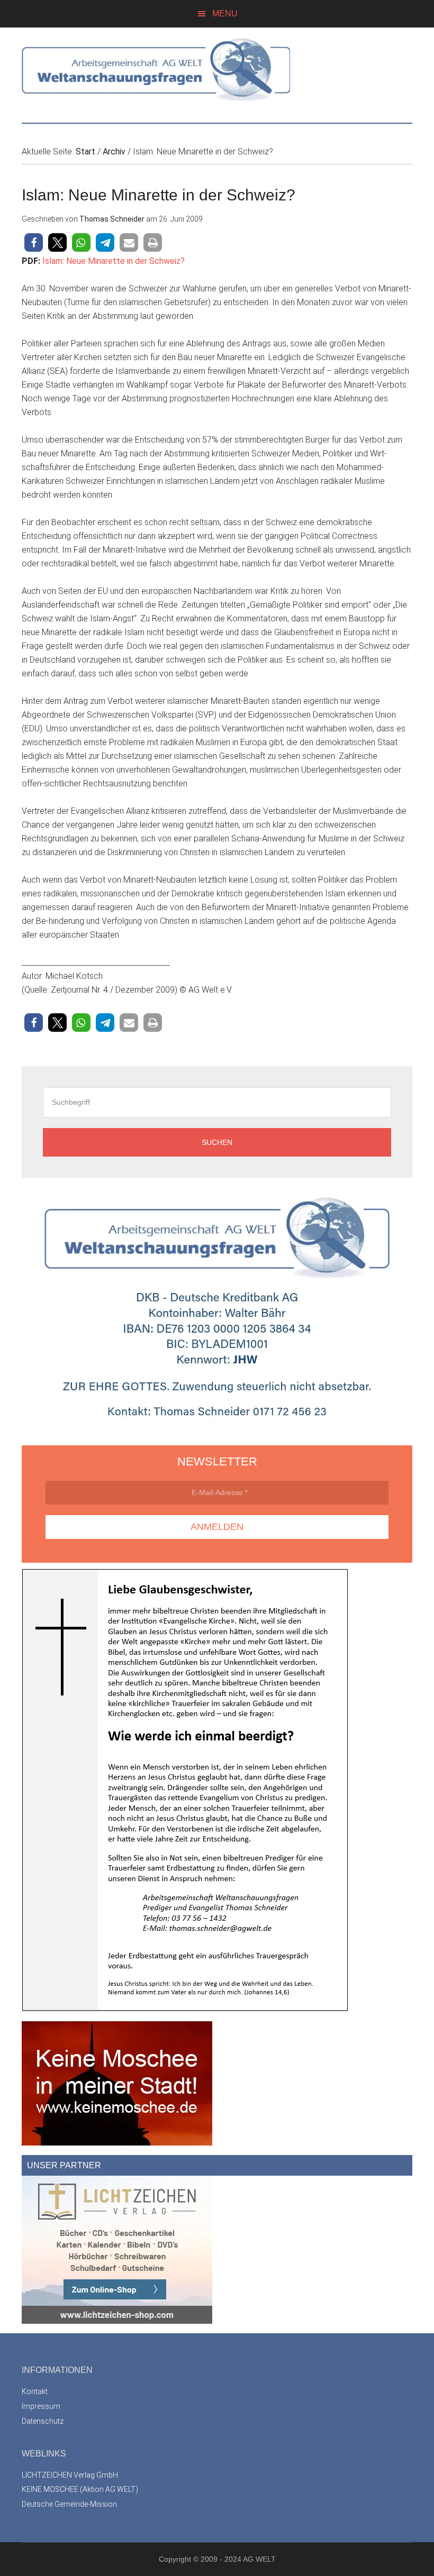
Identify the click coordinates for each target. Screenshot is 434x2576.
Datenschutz (43, 2421)
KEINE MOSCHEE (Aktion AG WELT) (80, 2489)
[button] (34, 242)
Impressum (41, 2406)
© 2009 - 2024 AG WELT (234, 2559)
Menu (225, 13)
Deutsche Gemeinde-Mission (69, 2504)
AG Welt (217, 70)
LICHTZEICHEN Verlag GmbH (70, 2475)
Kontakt (35, 2391)
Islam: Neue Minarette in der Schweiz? (114, 261)
